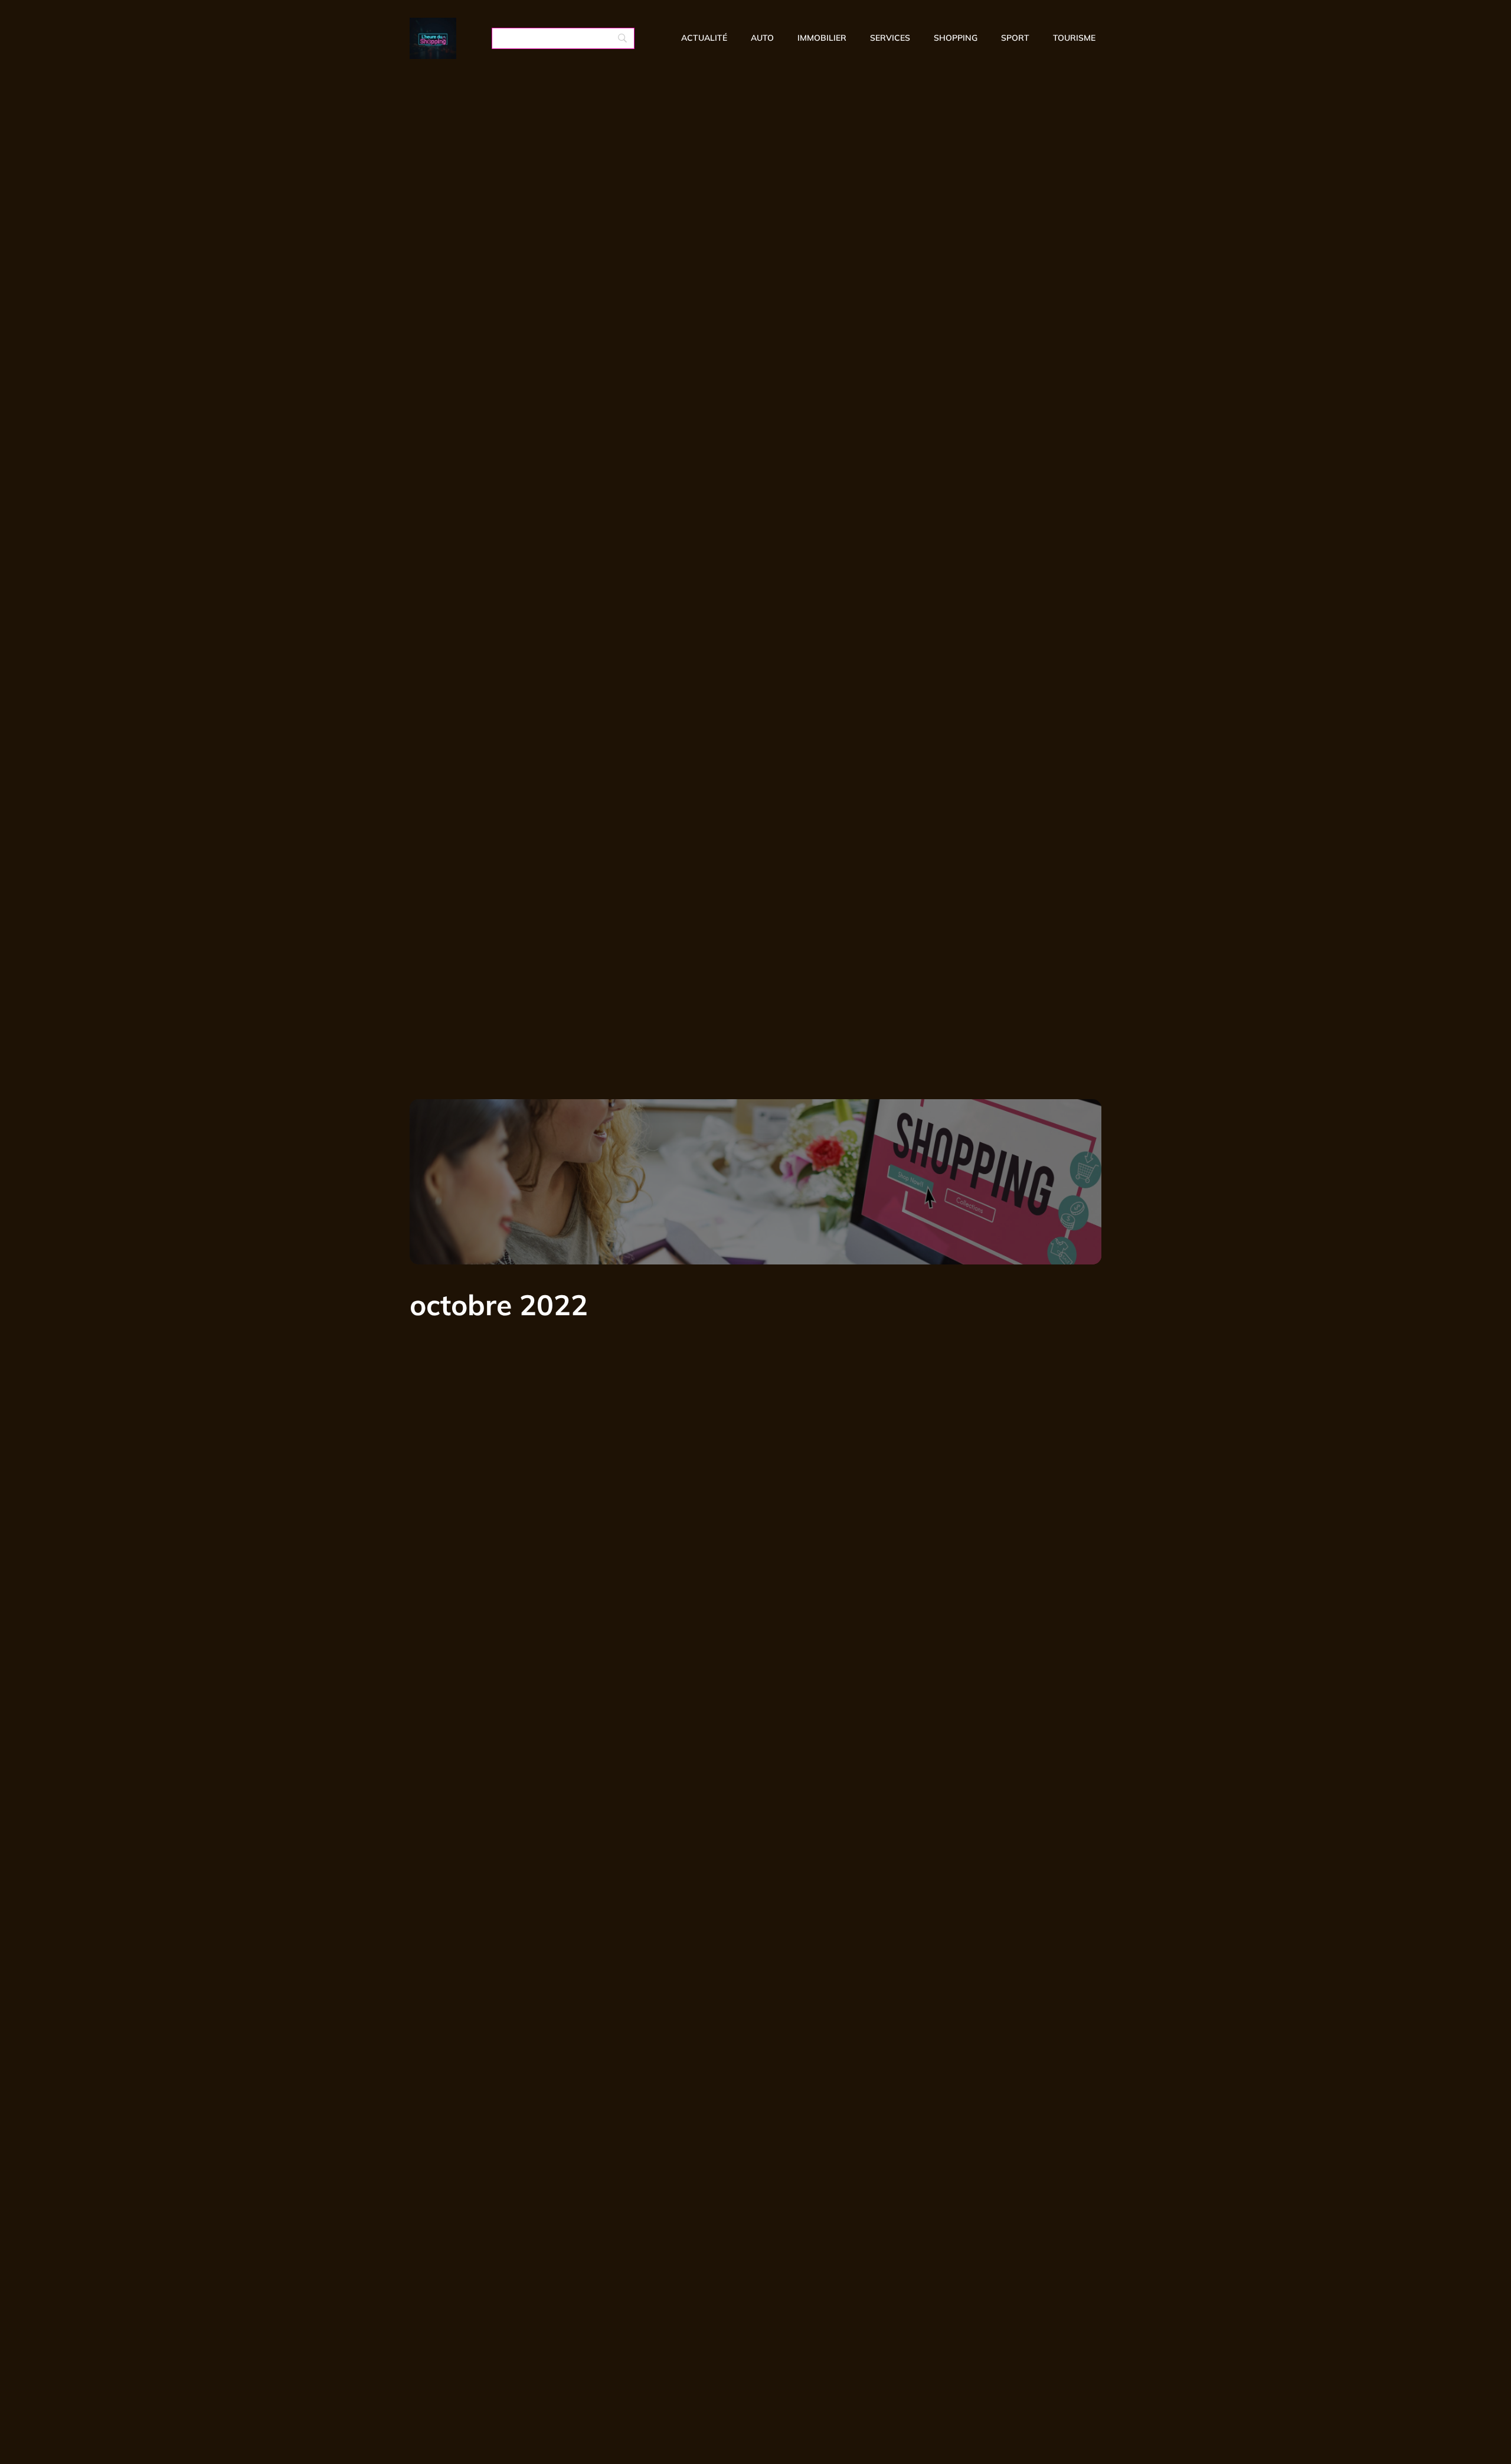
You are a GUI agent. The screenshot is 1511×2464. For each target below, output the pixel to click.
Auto (762, 38)
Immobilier (822, 38)
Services (890, 38)
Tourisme (1074, 38)
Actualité (704, 38)
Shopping (956, 38)
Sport (1015, 38)
